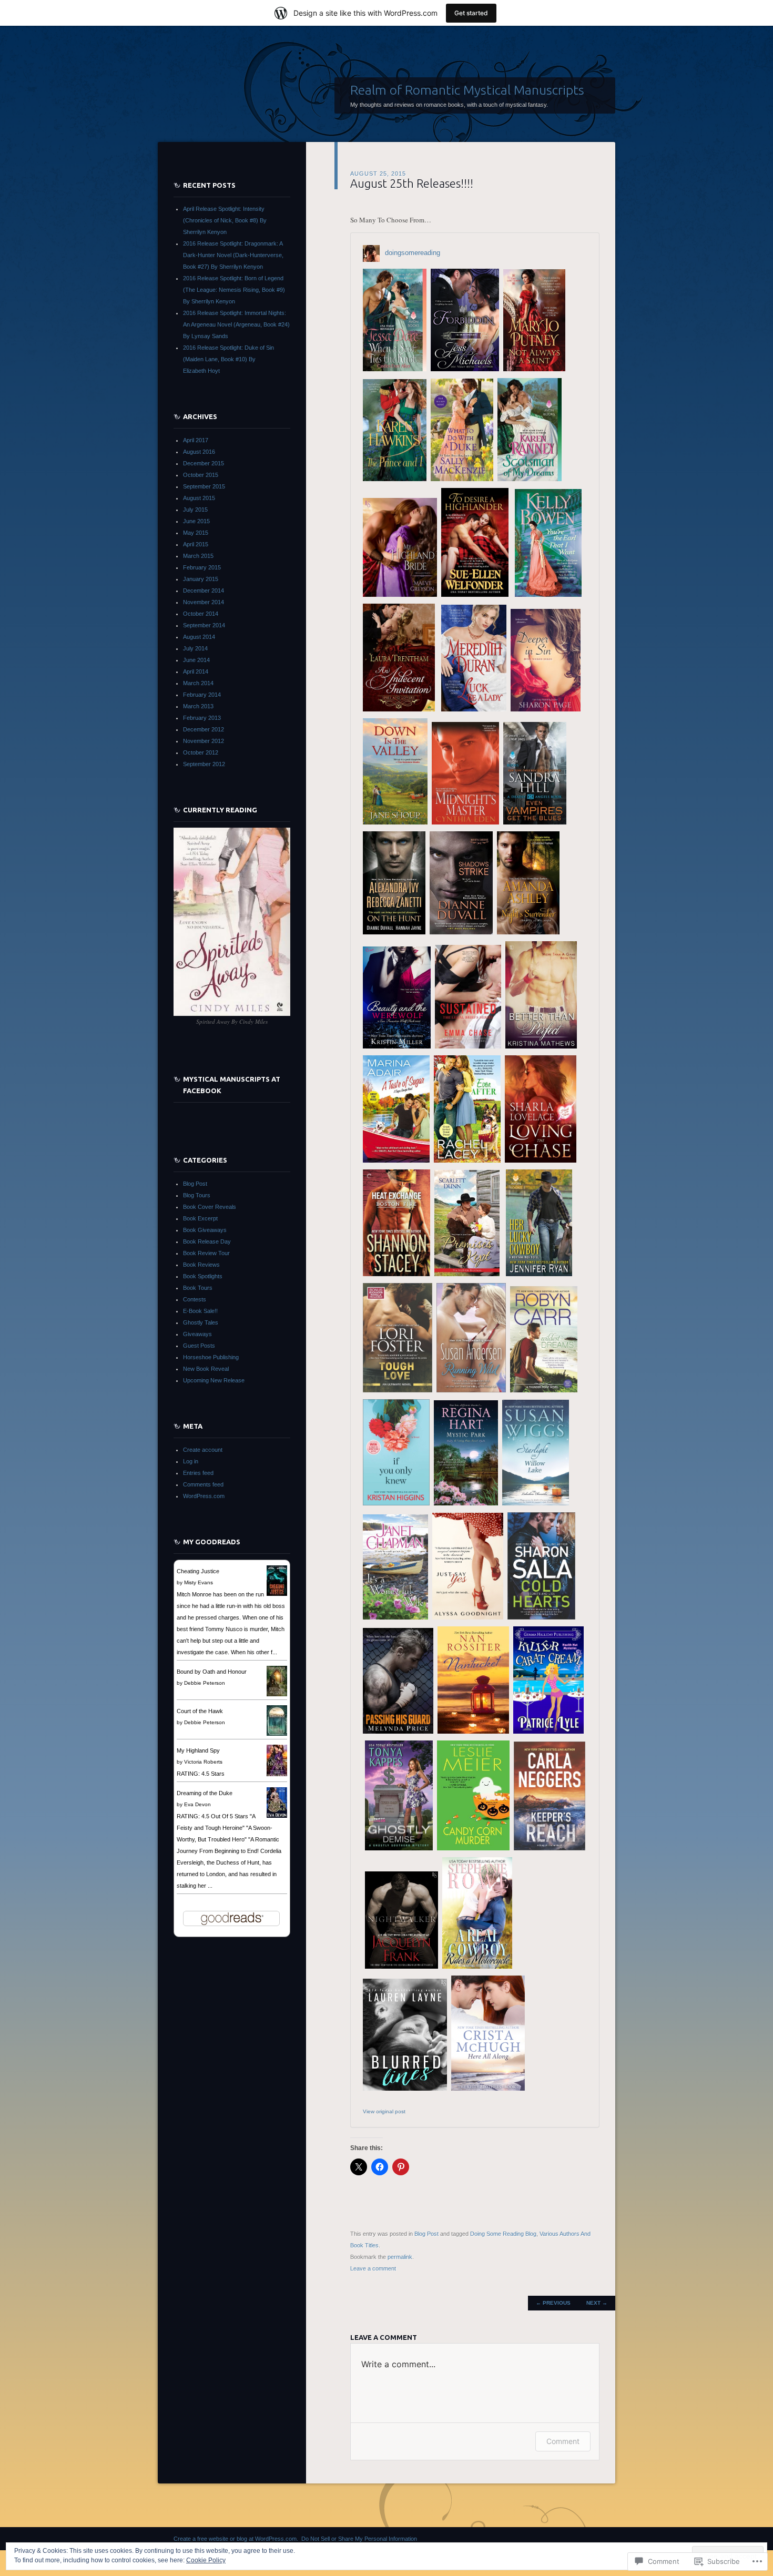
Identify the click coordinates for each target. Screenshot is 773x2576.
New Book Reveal (206, 1369)
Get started (471, 13)
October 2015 (201, 475)
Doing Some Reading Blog (503, 2234)
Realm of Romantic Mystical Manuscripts (467, 90)
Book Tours (198, 1288)
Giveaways (197, 1334)
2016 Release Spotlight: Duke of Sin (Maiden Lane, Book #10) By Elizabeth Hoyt (228, 359)
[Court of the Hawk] (277, 1734)
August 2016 (199, 452)
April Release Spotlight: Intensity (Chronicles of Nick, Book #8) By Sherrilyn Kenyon (225, 220)
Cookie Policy (206, 2560)
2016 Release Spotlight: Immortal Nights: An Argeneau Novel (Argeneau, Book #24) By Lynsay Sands (236, 324)
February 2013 (202, 718)
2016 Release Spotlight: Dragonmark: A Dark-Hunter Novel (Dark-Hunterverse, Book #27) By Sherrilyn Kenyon (233, 255)
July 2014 (195, 648)
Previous (553, 2303)
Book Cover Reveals (210, 1207)
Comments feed (203, 1484)
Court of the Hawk (200, 1711)
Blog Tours (197, 1195)
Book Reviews (201, 1265)
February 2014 (202, 695)
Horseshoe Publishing (211, 1357)
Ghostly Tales (201, 1322)
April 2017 (196, 440)
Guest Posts (199, 1346)
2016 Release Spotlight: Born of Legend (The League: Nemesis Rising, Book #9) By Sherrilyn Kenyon (234, 290)
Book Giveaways (205, 1230)
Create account (203, 1450)
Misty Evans (199, 1582)
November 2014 (204, 602)
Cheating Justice (198, 1571)
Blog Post (426, 2234)
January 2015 (201, 579)
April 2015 (196, 544)
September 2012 (204, 764)
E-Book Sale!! (200, 1311)
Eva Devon (197, 1804)
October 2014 (201, 614)
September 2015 (204, 486)
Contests (195, 1299)
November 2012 (204, 741)
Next (597, 2303)
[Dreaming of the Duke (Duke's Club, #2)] (277, 1816)
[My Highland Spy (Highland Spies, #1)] (277, 1776)
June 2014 (196, 660)
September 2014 (204, 625)
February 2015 (202, 567)
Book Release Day (207, 1241)
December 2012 (204, 729)
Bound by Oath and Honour (212, 1672)
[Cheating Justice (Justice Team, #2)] (277, 1594)
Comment (563, 2441)
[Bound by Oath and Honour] (277, 1694)
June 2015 (196, 521)
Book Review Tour (206, 1253)
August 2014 (199, 637)
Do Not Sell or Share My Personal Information (359, 2539)
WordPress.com (204, 1496)
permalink (400, 2257)
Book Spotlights (203, 1276)
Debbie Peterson (205, 1683)
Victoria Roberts (203, 1762)
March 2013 (198, 706)
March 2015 (198, 556)
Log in (191, 1461)
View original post (384, 2111)
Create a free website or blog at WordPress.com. (236, 2539)
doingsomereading (413, 253)
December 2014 (204, 590)
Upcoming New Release (214, 1380)
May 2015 (196, 533)
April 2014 (196, 671)
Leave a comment (373, 2268)
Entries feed (198, 1473)
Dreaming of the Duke (205, 1793)
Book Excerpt (200, 1218)
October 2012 (201, 752)
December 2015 (204, 463)
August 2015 (199, 498)
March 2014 (198, 683)
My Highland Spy (198, 1750)
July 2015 (195, 510)
